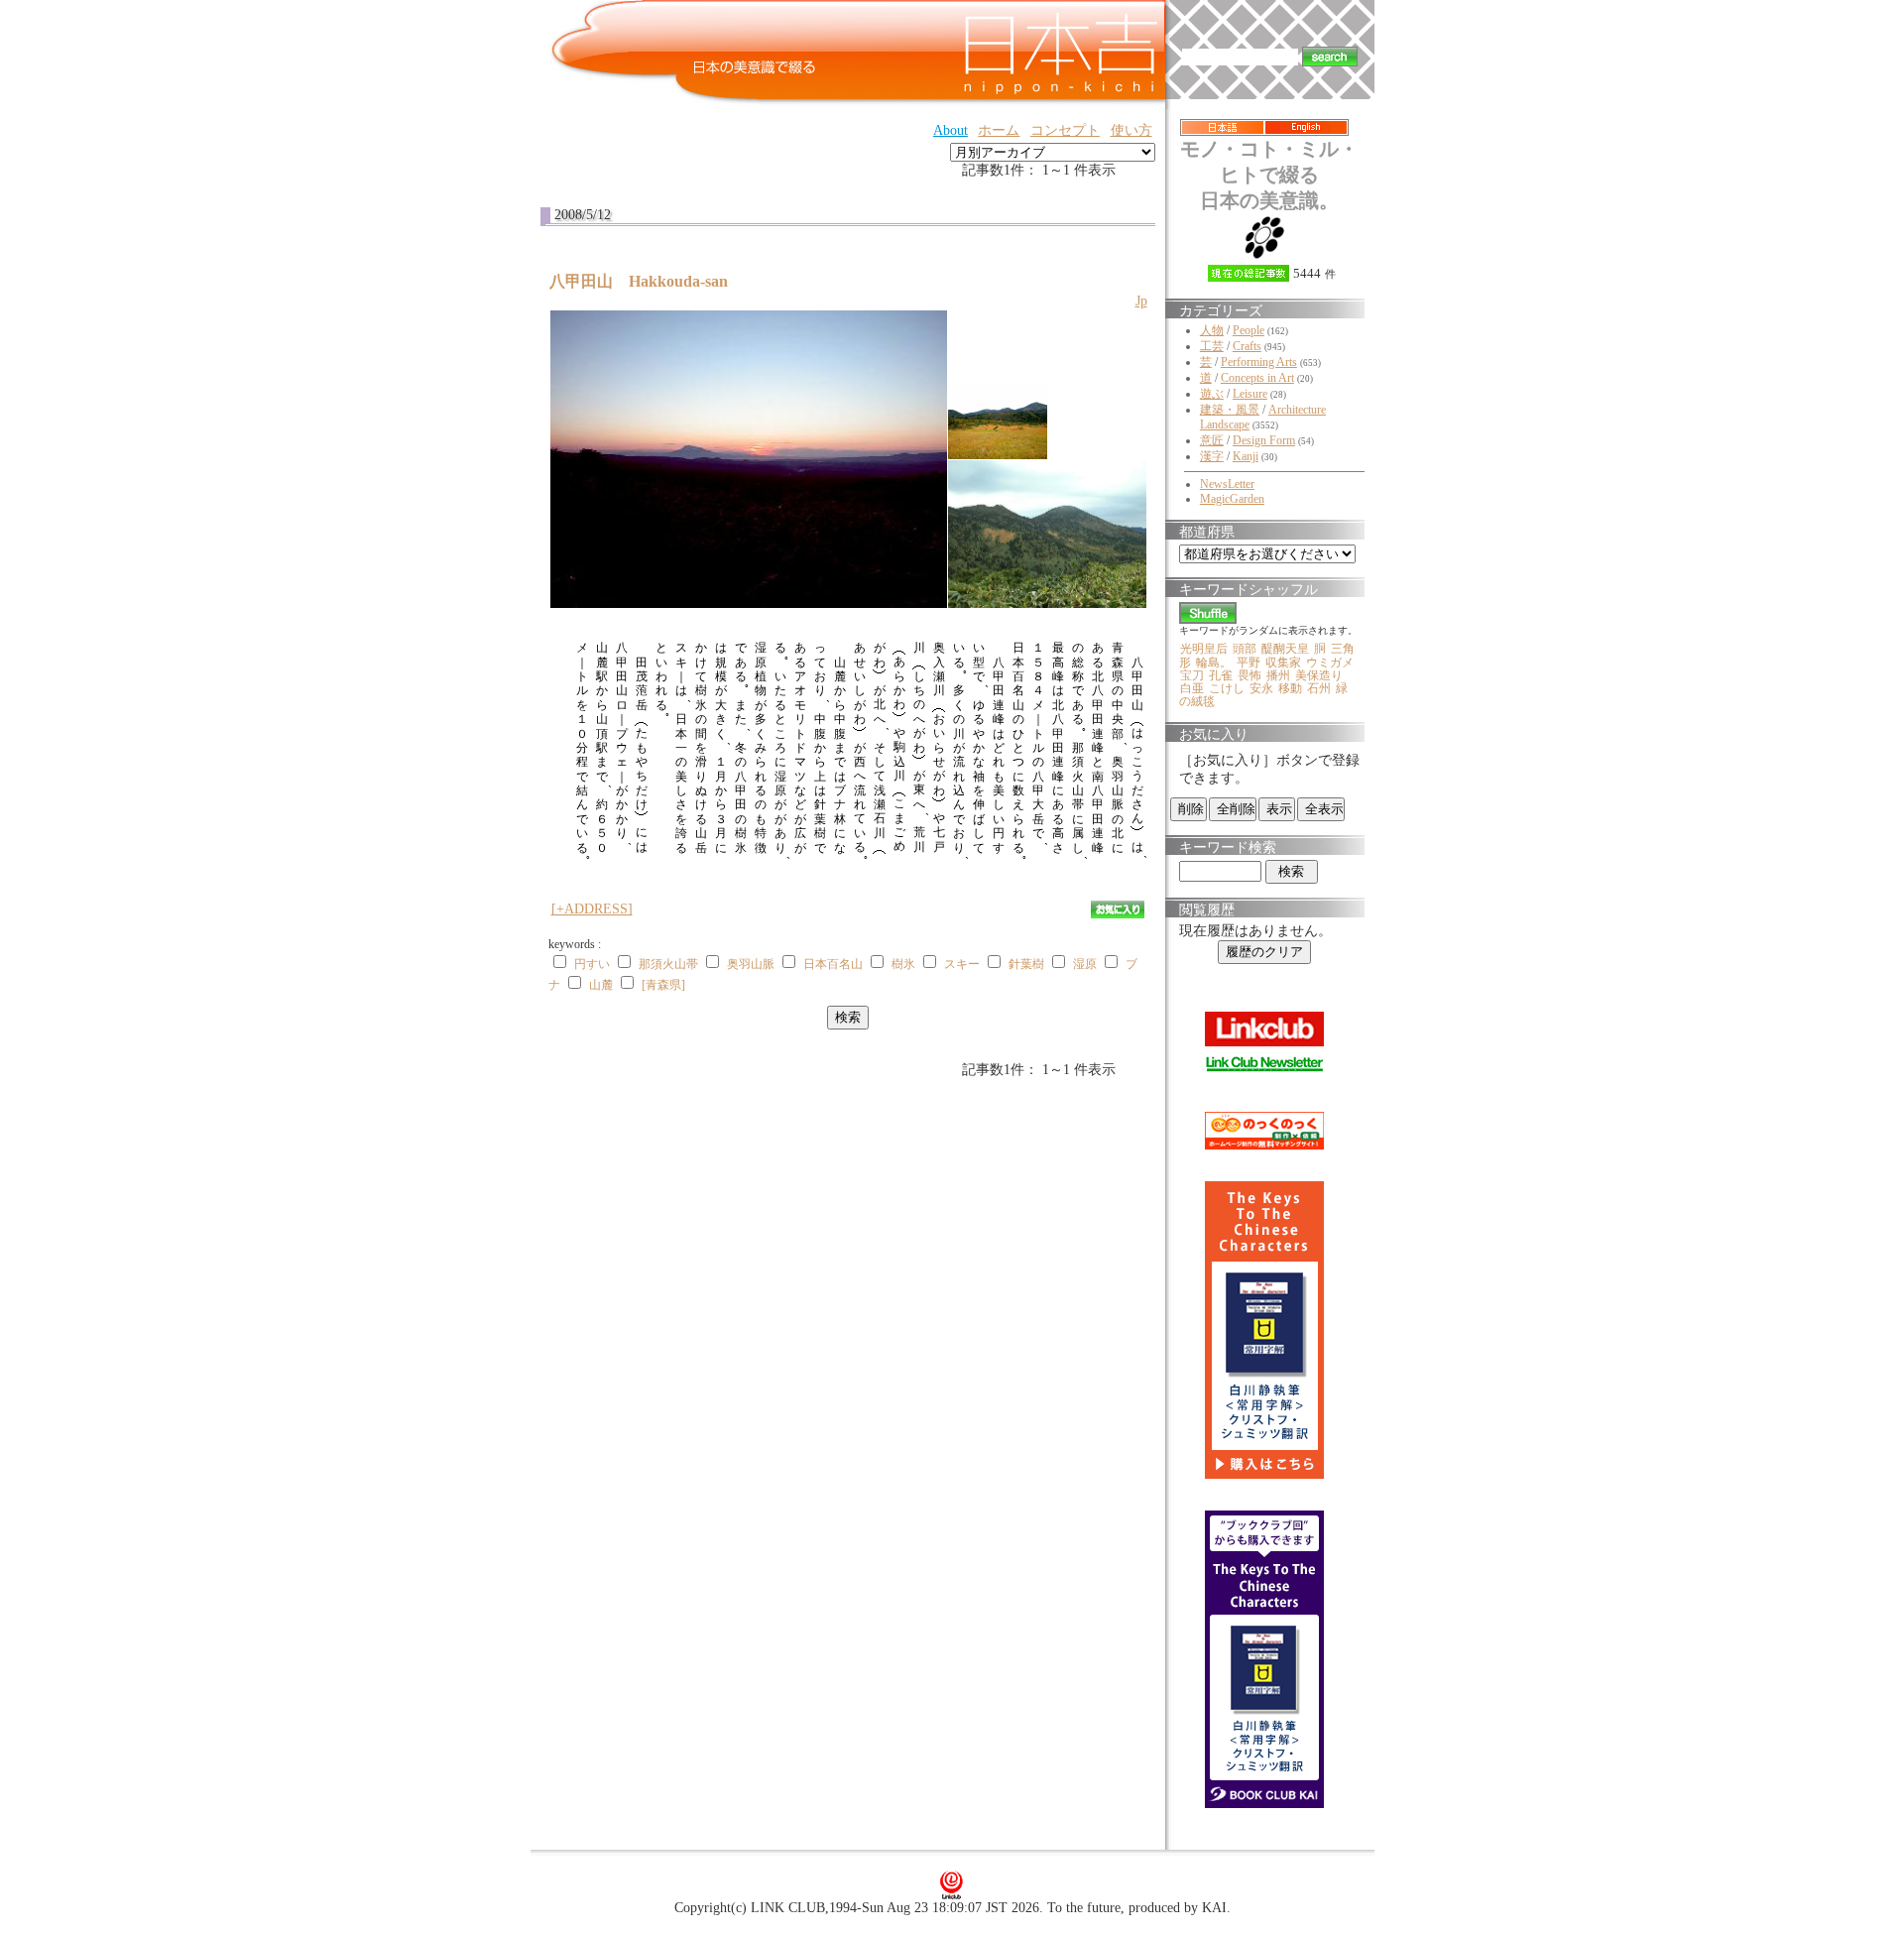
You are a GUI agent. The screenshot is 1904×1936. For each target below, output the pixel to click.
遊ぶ (1212, 394)
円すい (592, 964)
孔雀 (1221, 675)
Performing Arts (1259, 362)
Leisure (1250, 394)
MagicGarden (1232, 499)
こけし (1227, 688)
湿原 (1085, 964)
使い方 (1131, 130)
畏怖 (1249, 675)
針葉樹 (1026, 964)
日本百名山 (833, 964)
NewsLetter (1227, 484)
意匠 (1212, 440)
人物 (1212, 330)
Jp (1141, 301)
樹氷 (903, 964)
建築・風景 (1230, 410)
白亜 (1192, 688)
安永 (1261, 688)
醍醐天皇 (1285, 649)
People (1249, 330)
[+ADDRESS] (592, 909)
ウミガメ (1330, 663)
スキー (962, 964)
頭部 (1245, 649)
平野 (1249, 663)
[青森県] (663, 985)
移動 (1290, 688)
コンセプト (1065, 130)
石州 (1319, 688)
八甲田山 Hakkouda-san (647, 281)
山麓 (601, 985)
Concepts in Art (1257, 378)
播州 (1278, 675)
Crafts (1247, 346)
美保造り (1319, 675)
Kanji (1246, 456)
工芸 (1212, 346)
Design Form (1264, 440)
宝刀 (1192, 675)
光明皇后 (1204, 649)
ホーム (999, 130)
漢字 (1212, 456)
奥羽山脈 (751, 964)
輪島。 (1214, 663)
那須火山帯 (668, 964)
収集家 (1283, 663)
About (951, 130)
